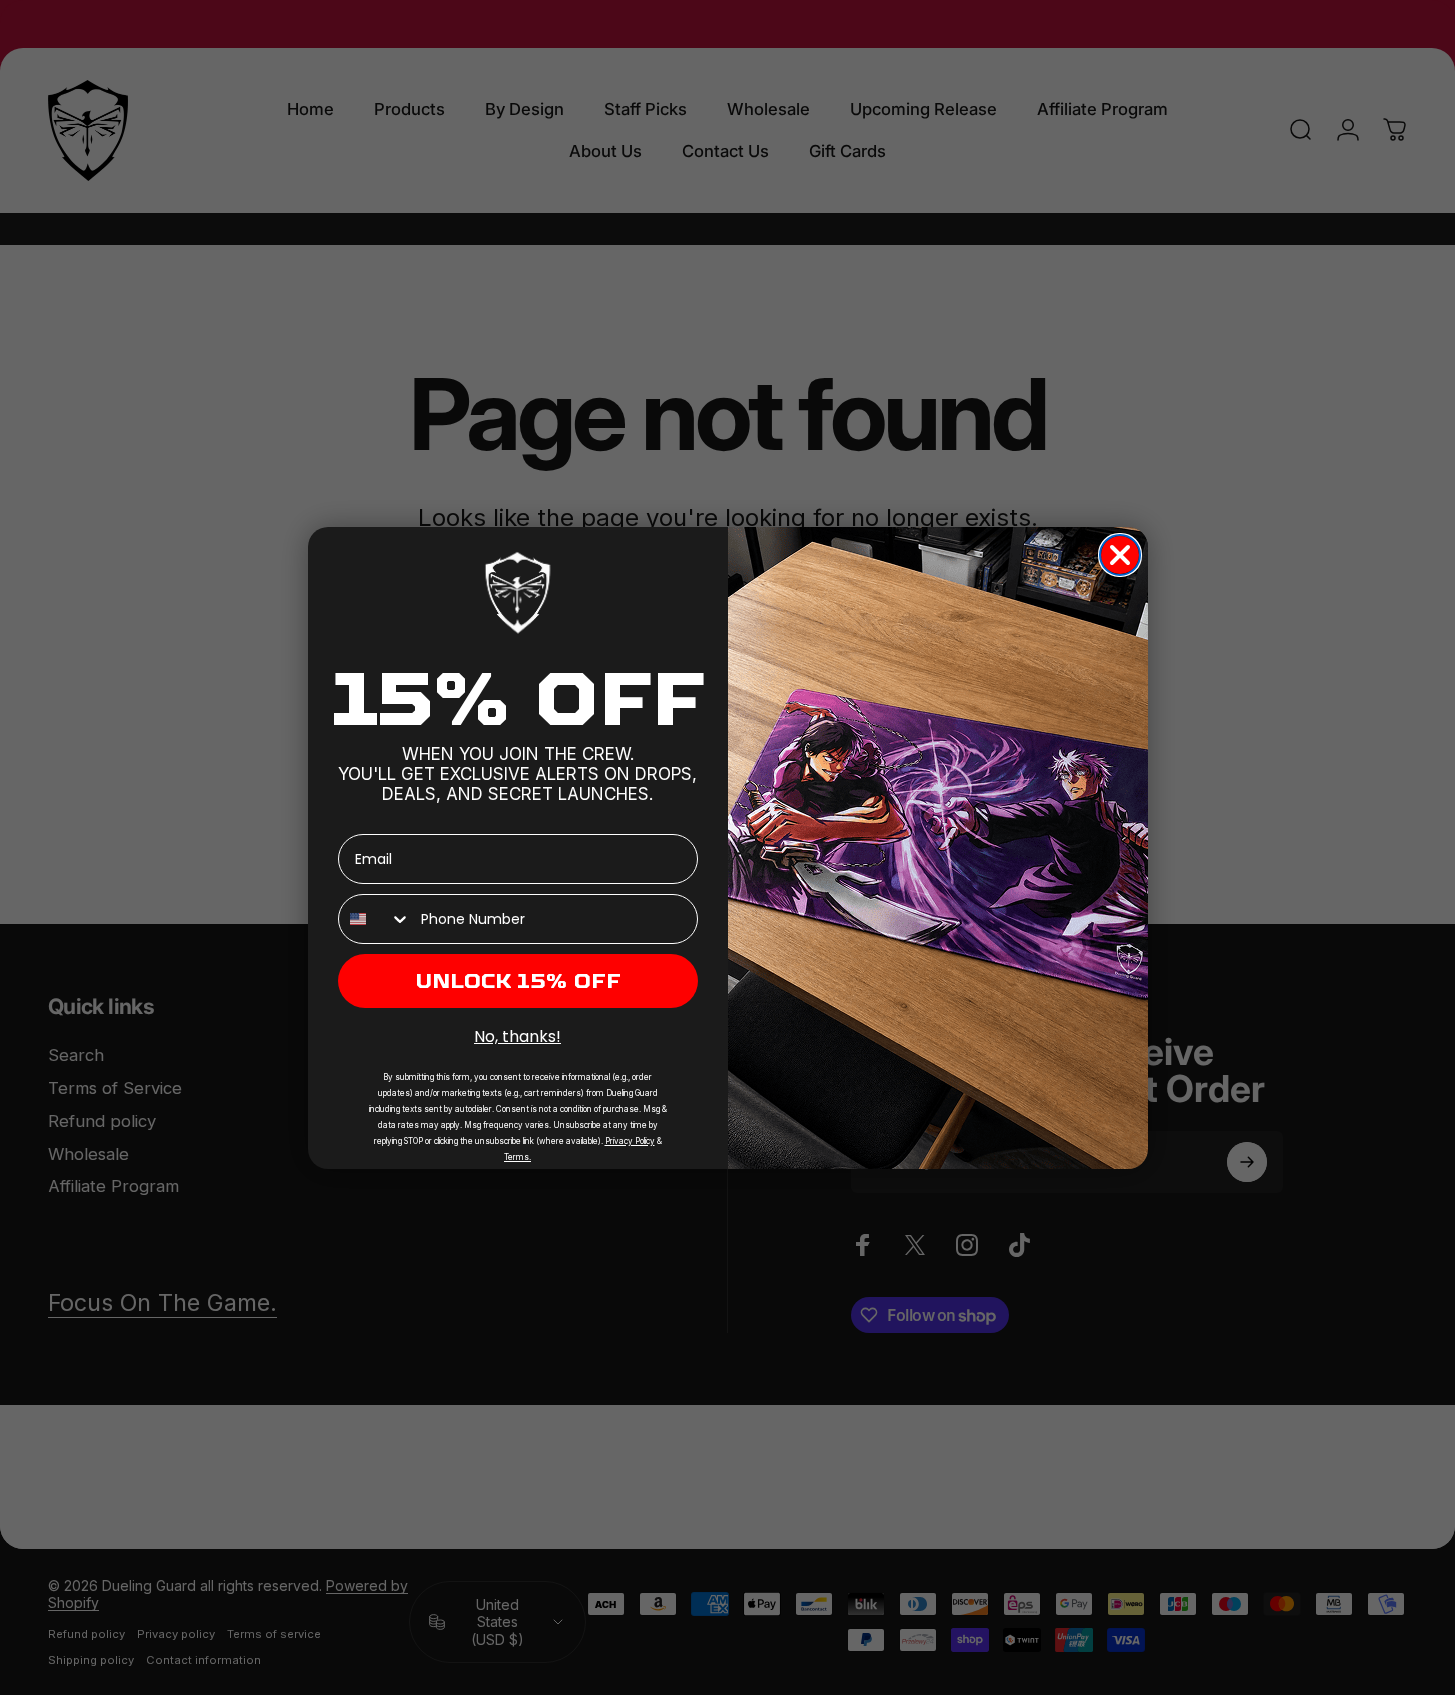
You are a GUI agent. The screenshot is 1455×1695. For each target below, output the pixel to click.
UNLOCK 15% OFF (518, 981)
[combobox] (375, 919)
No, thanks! (517, 1036)
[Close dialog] (1120, 555)
